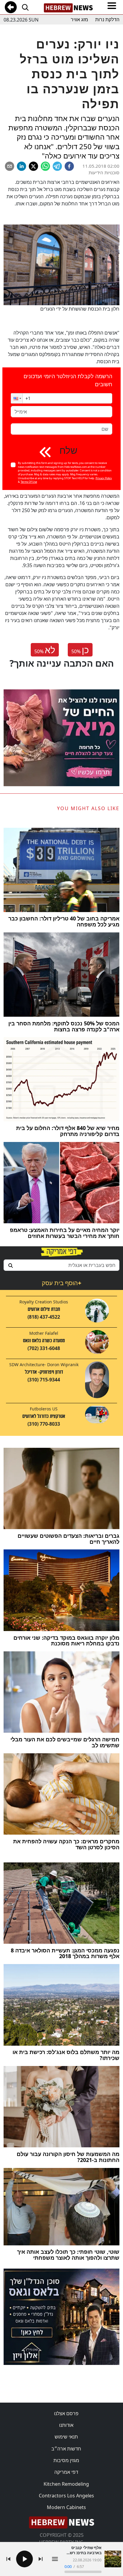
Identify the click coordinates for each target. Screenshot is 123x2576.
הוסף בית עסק (61, 1283)
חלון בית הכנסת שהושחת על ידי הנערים (80, 309)
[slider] (83, 2572)
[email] (10, 166)
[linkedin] (21, 166)
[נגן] (24, 2559)
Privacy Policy (104, 478)
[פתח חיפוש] (25, 7)
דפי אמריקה (66, 2472)
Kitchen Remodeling (66, 2484)
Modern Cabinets (66, 2507)
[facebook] (69, 166)
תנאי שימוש (66, 2437)
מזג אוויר (79, 20)
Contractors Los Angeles (66, 2496)
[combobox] (61, 1265)
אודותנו (66, 2425)
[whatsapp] (45, 166)
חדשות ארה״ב (66, 2449)
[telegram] (57, 166)
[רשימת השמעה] (55, 2559)
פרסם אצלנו (66, 2413)
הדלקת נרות (107, 20)
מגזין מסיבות (66, 2460)
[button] (17, 398)
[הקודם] (8, 2559)
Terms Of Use (29, 482)
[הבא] (41, 2559)
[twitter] (33, 166)
